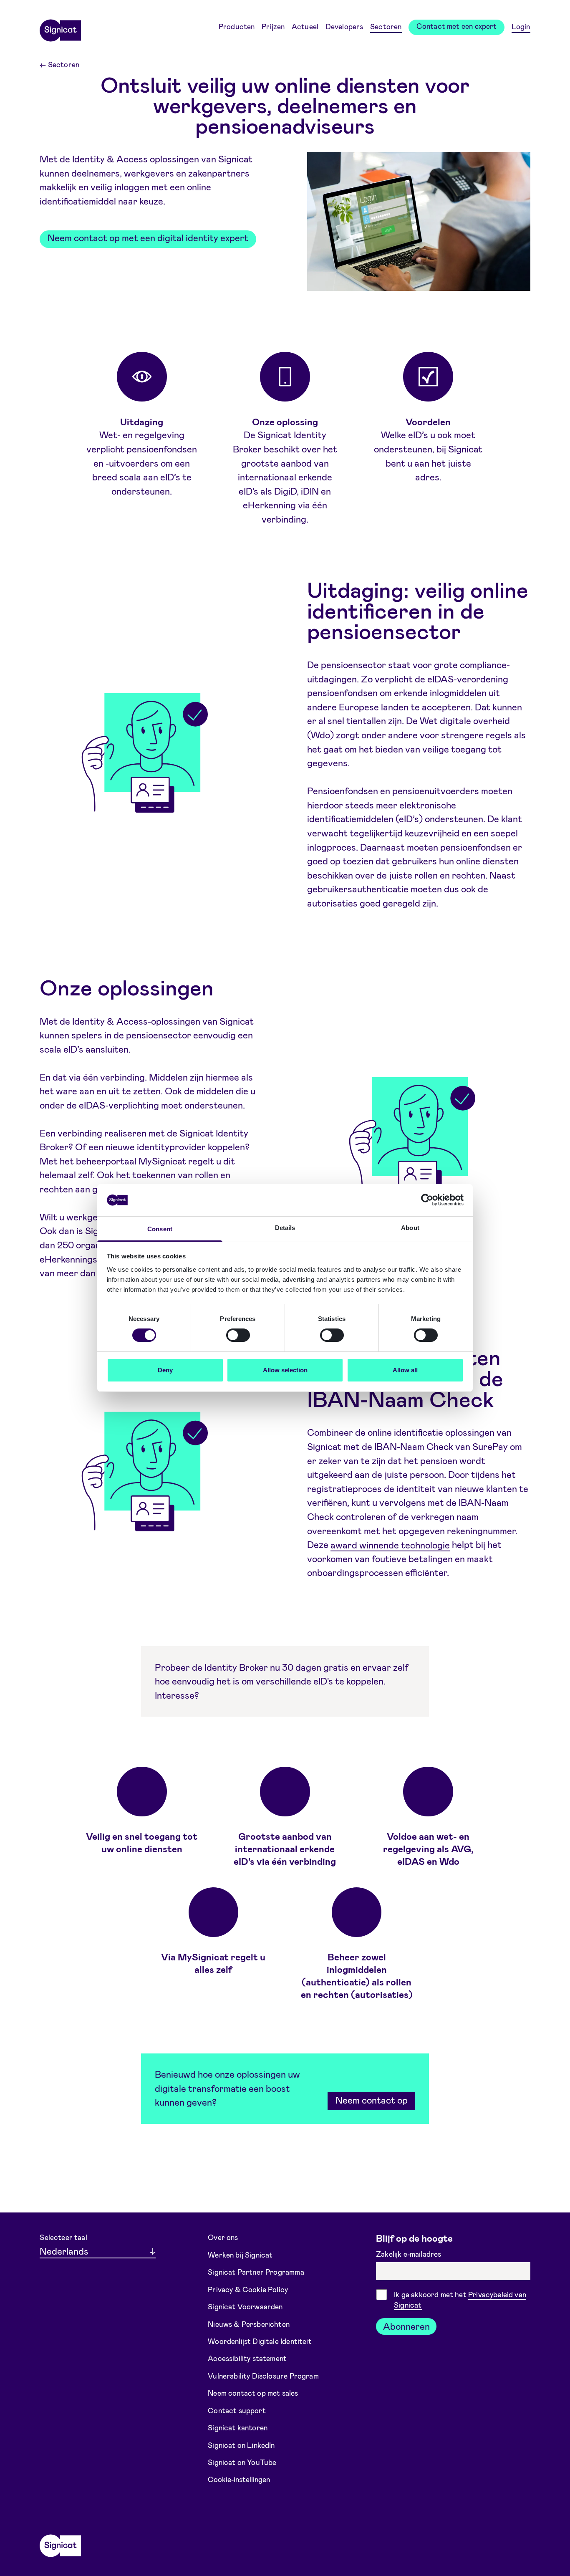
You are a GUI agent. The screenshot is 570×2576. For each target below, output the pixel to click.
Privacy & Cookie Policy (248, 2289)
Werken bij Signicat (240, 2254)
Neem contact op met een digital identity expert (148, 237)
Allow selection (285, 1370)
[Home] (60, 28)
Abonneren (406, 2326)
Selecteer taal (63, 2237)
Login (521, 26)
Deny (165, 1370)
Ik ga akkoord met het (460, 2299)
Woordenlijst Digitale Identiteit (260, 2341)
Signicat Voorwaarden (245, 2306)
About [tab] (410, 1228)
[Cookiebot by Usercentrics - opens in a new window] (427, 1200)
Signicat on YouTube (242, 2462)
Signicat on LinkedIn (241, 2445)
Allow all (405, 1370)
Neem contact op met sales (253, 2393)
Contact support (237, 2410)
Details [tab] (285, 1228)
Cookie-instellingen (239, 2479)
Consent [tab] (160, 1229)
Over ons (223, 2237)
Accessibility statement (247, 2358)
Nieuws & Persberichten (249, 2323)
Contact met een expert (457, 26)
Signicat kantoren (238, 2427)
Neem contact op (372, 2100)
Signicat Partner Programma (256, 2272)
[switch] (238, 1335)
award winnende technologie (390, 1544)
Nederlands (64, 2251)
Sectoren (386, 26)
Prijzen (273, 26)
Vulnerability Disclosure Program (263, 2376)
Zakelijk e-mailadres (410, 2254)
